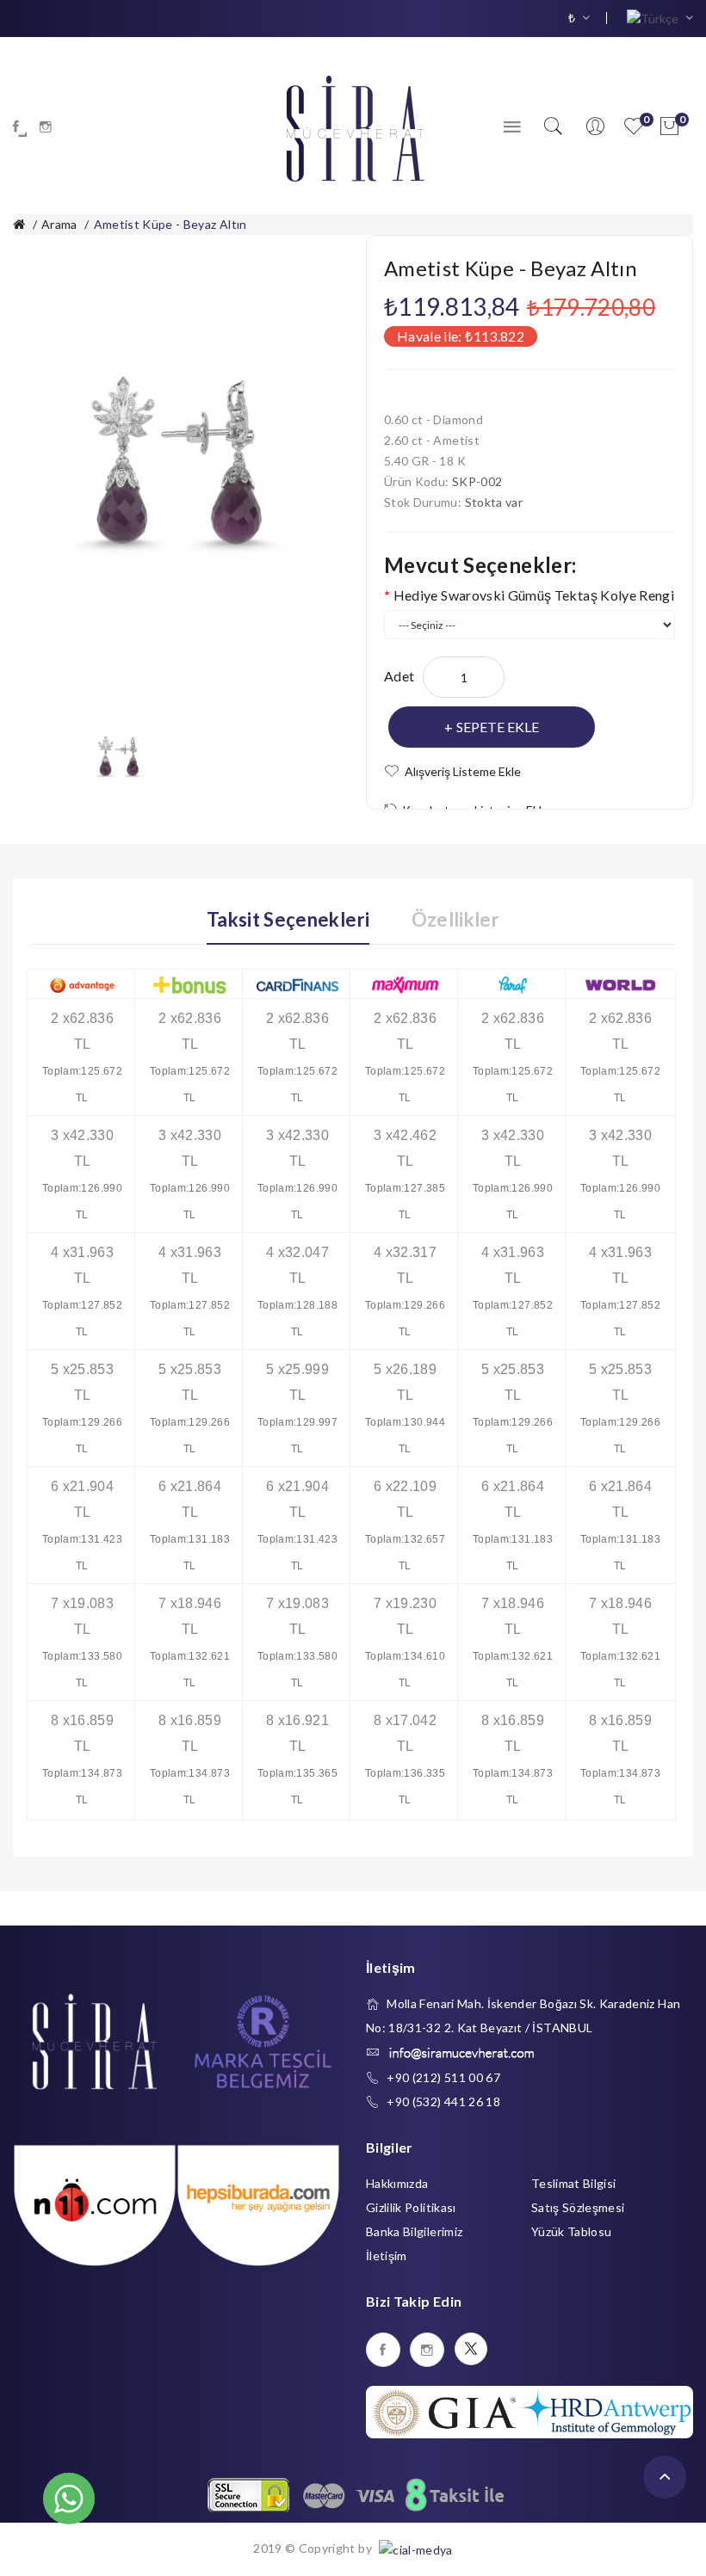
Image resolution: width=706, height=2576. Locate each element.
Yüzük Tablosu (572, 2231)
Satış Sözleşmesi (578, 2207)
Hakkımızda (397, 2183)
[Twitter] (471, 2349)
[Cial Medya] (414, 2548)
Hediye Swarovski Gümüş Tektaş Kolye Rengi (534, 595)
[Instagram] (46, 126)
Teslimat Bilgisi (574, 2183)
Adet (399, 676)
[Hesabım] (595, 126)
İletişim (387, 2256)
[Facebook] (16, 126)
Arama (59, 224)
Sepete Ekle (498, 727)
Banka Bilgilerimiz (414, 2231)
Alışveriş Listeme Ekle (463, 771)
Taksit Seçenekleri (288, 919)
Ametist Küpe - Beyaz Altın (170, 224)
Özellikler (456, 919)
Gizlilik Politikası (411, 2207)
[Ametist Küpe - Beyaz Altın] (118, 754)
